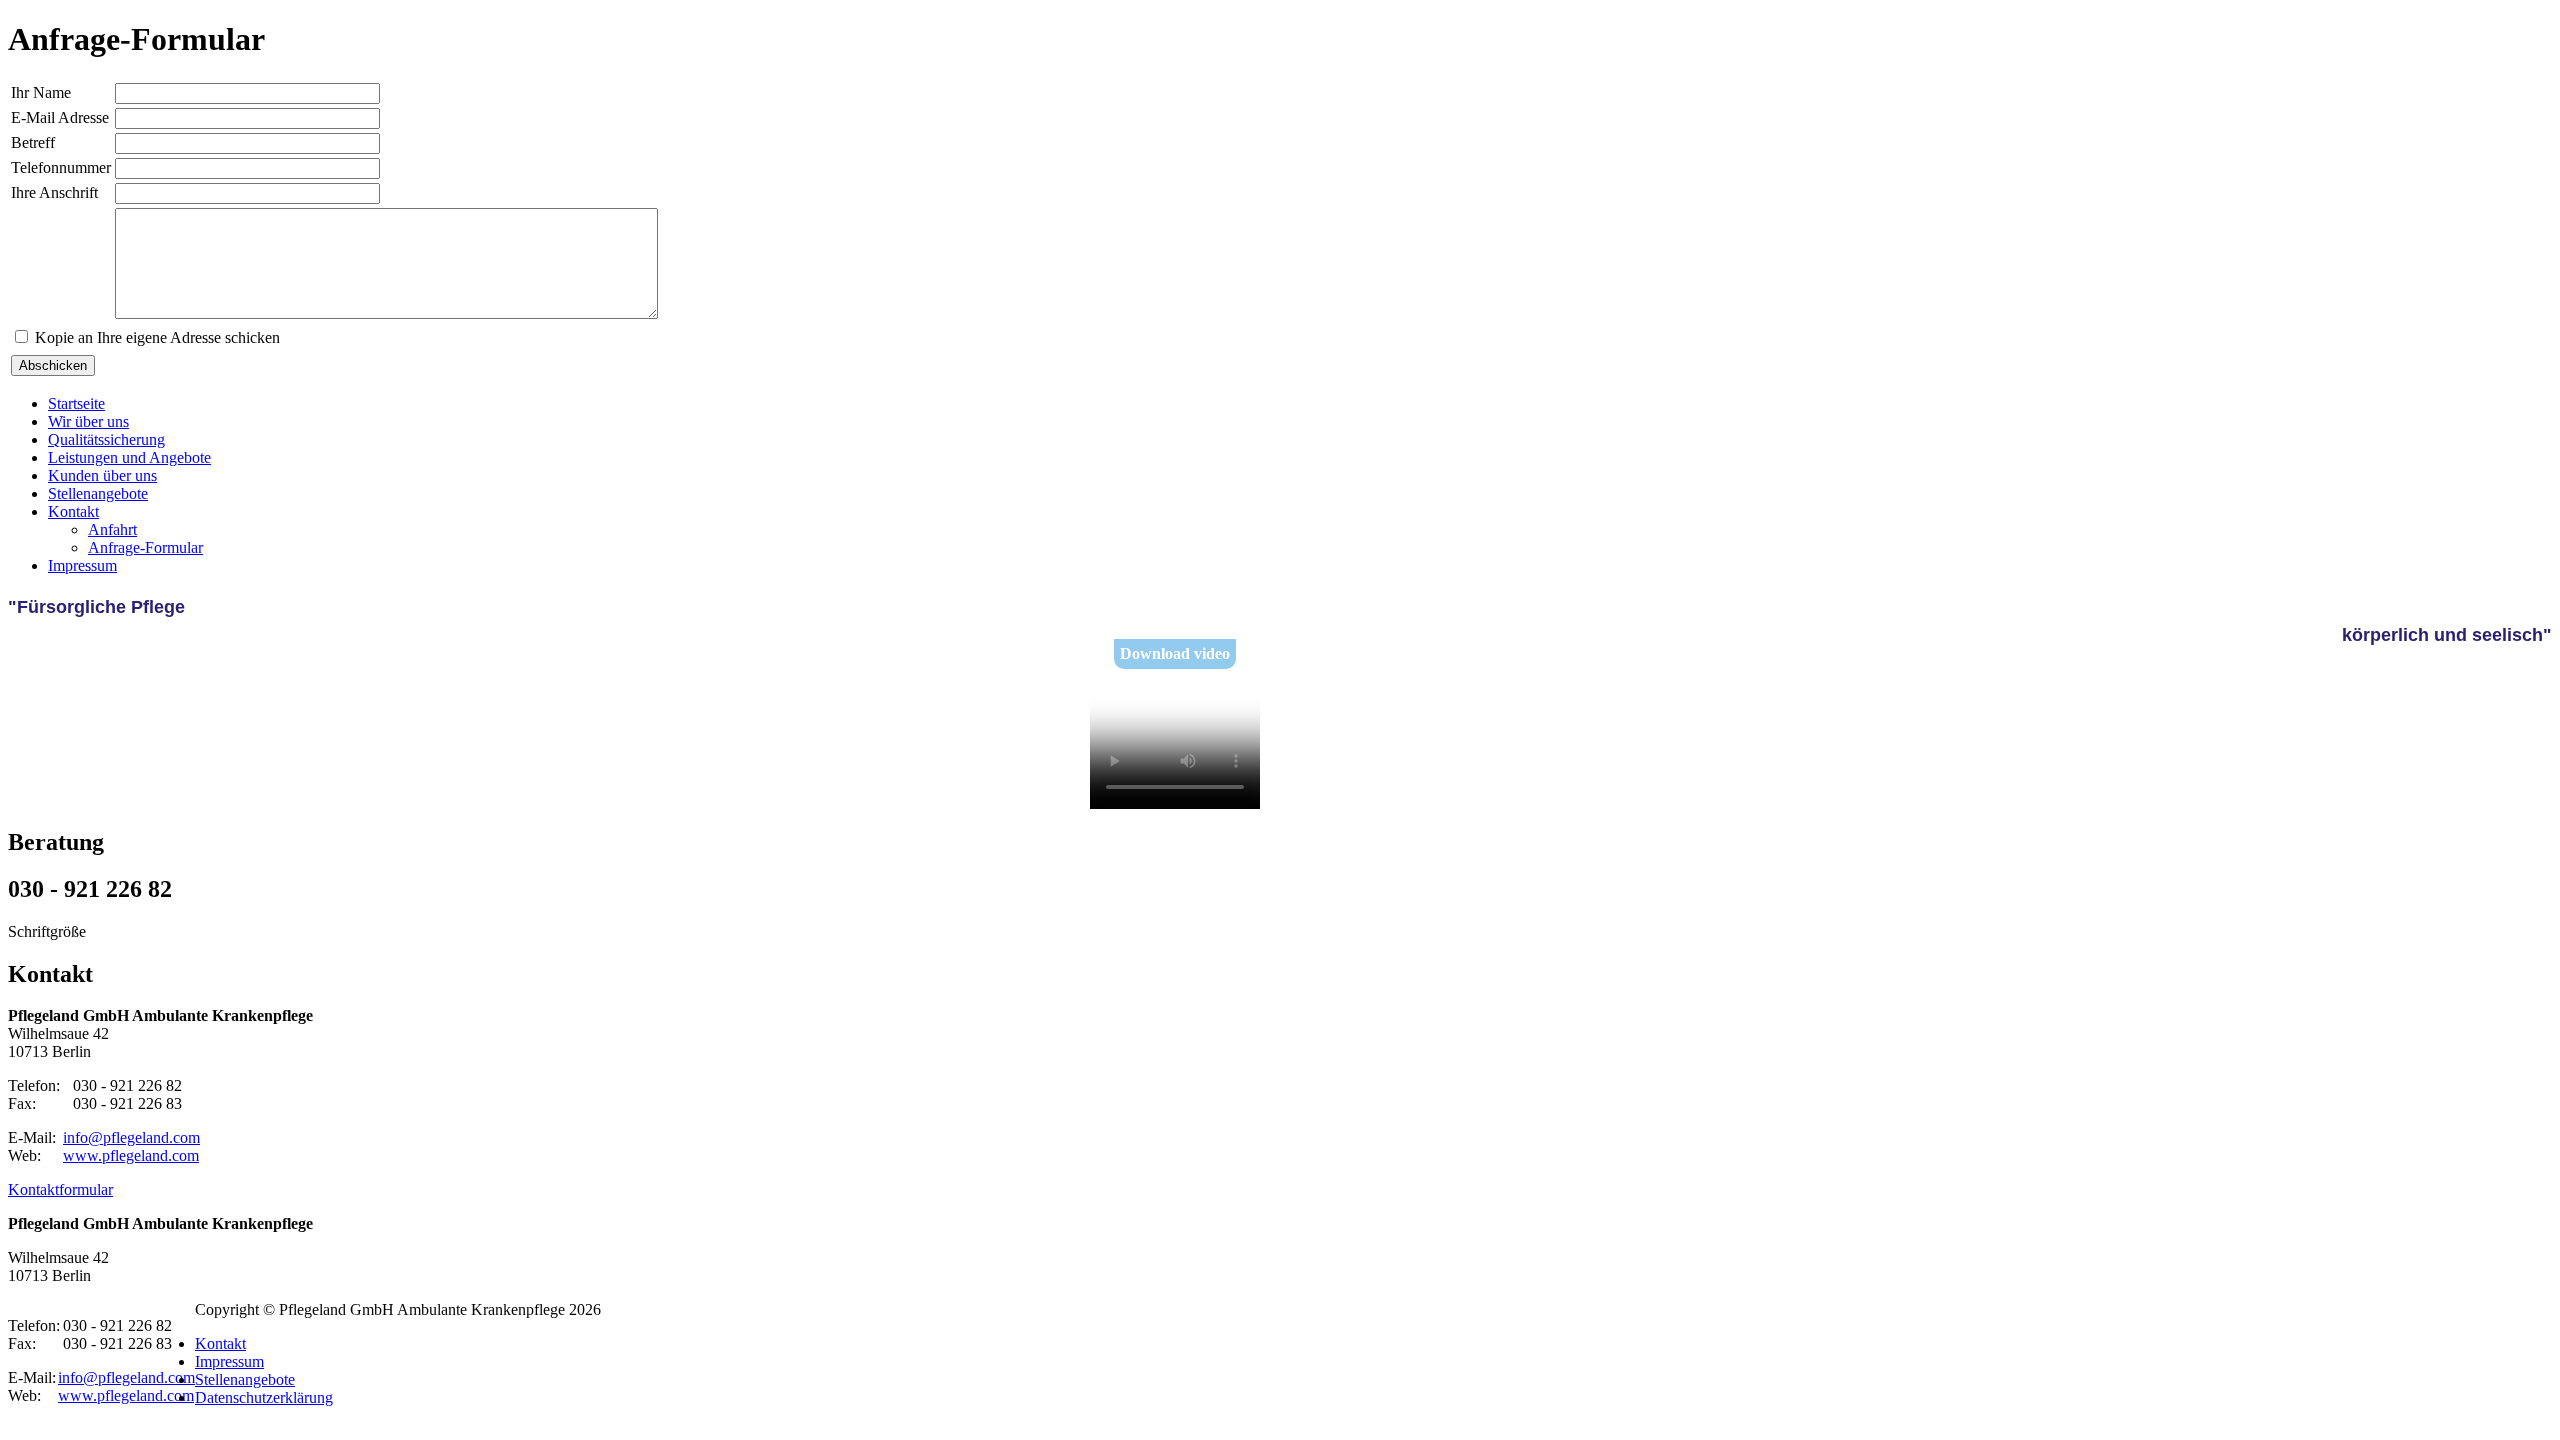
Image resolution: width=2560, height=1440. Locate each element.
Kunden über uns (102, 475)
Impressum (82, 565)
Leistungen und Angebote (129, 457)
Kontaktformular (60, 1189)
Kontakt (73, 511)
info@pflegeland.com (131, 1137)
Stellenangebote (98, 493)
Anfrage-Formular (145, 547)
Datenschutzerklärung (264, 1397)
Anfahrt (112, 529)
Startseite (76, 403)
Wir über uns (88, 421)
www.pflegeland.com (131, 1155)
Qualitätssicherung (106, 439)
